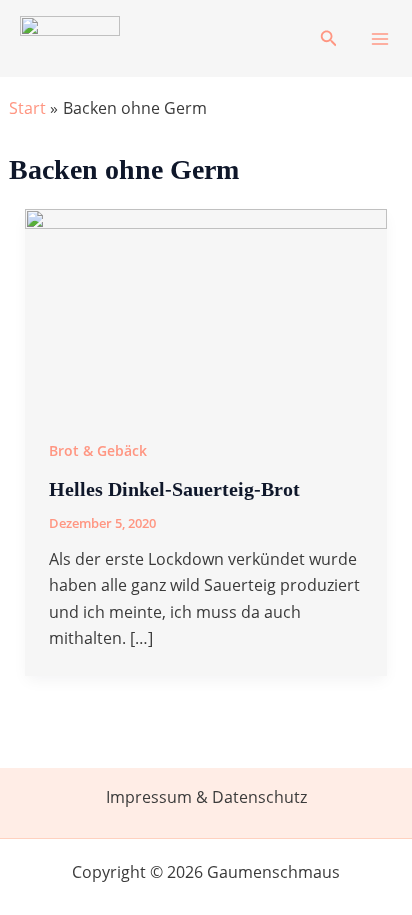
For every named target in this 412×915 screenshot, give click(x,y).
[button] (329, 39)
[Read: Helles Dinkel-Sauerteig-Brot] (206, 309)
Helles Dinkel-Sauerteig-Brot (174, 489)
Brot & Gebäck (98, 450)
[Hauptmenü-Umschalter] (380, 39)
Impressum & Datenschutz (206, 797)
